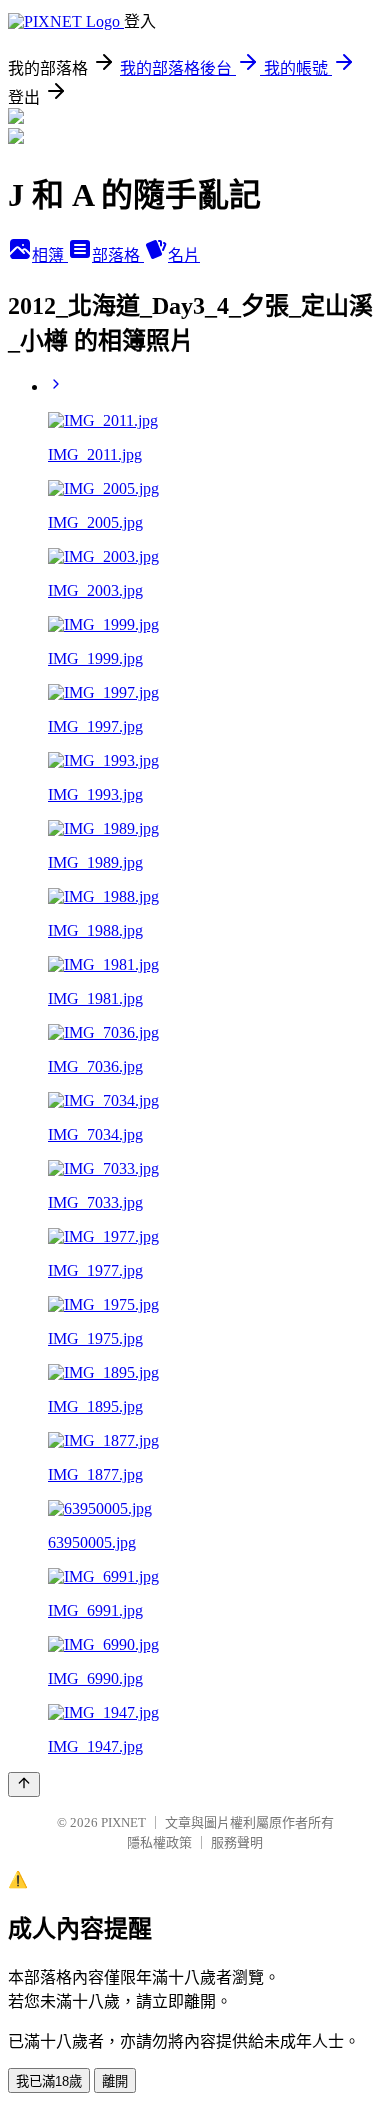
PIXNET (123, 1822)
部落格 (118, 255)
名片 (184, 255)
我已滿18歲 (49, 2081)
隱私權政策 (159, 1842)
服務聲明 (237, 1842)
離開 (115, 2081)
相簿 (50, 255)
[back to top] (24, 1784)
